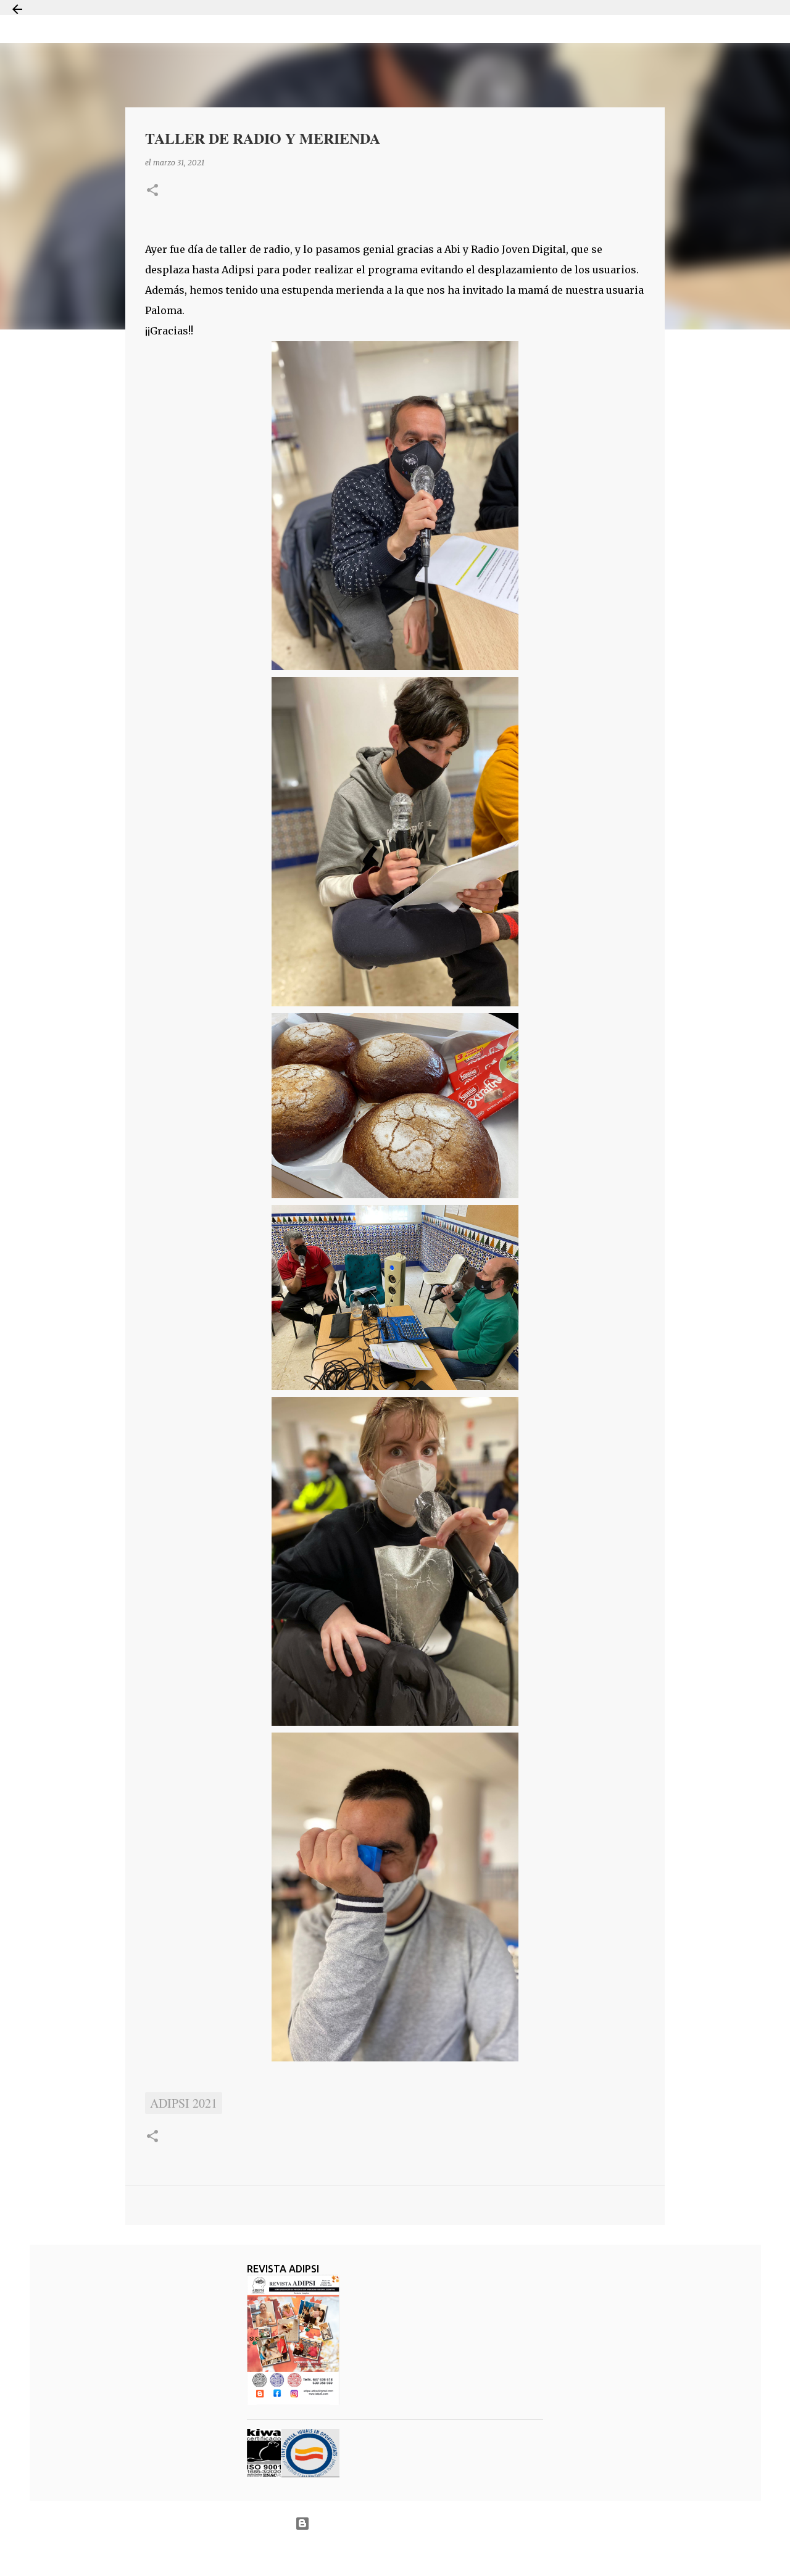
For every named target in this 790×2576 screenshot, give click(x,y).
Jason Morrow (439, 2553)
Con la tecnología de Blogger (403, 2523)
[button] (152, 191)
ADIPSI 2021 (184, 2103)
